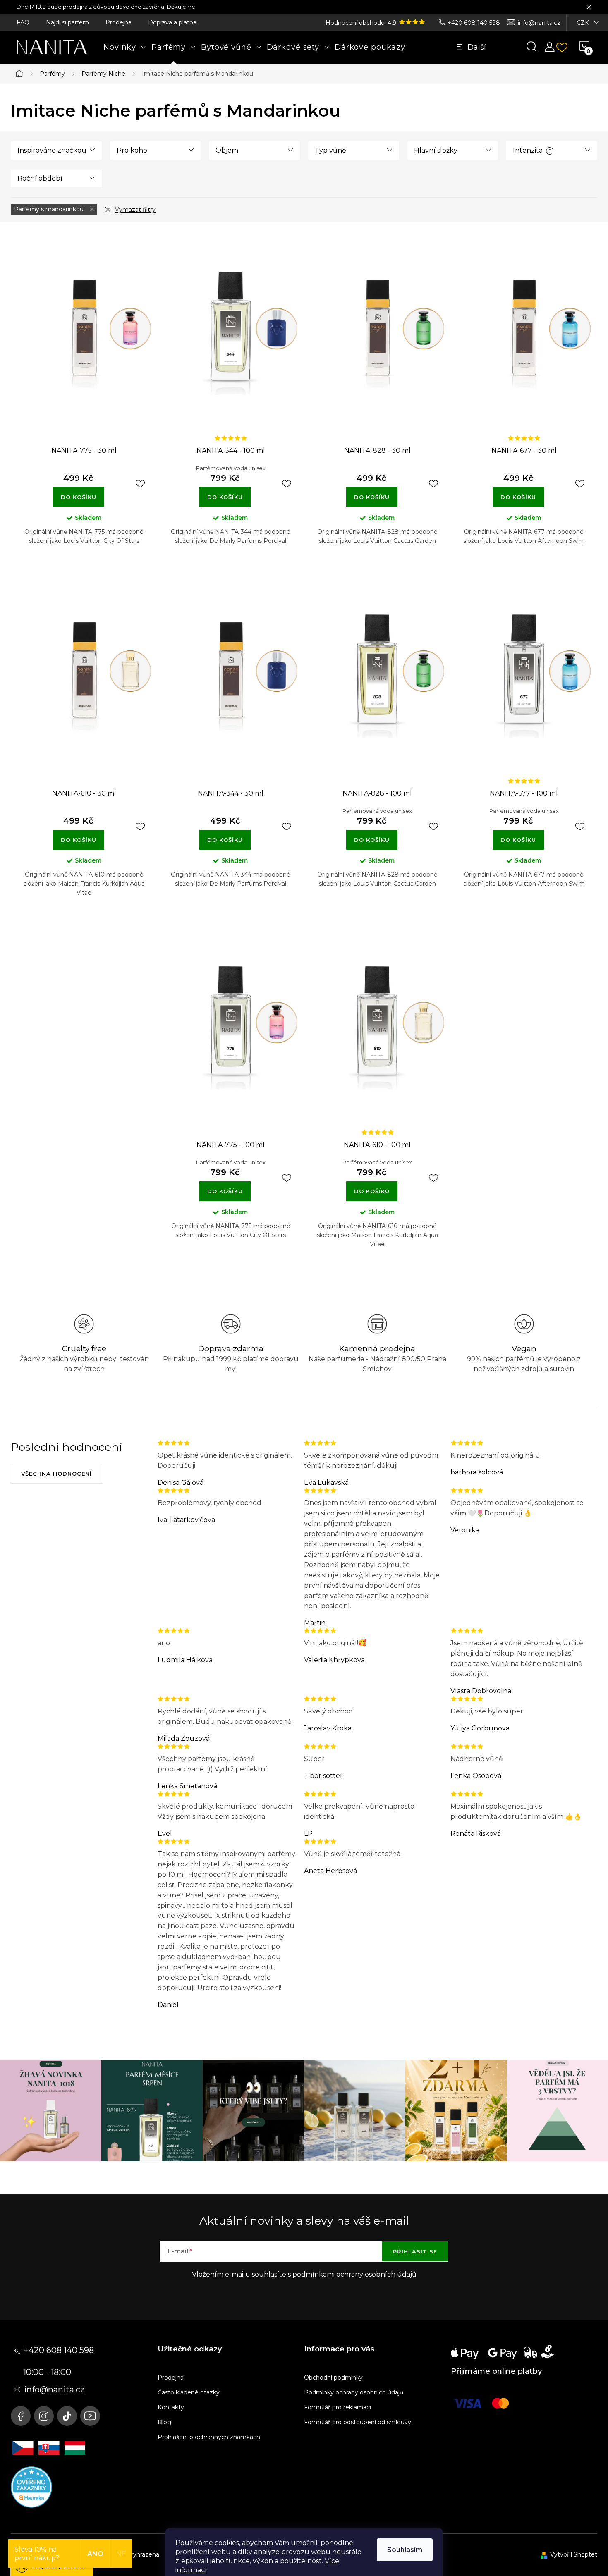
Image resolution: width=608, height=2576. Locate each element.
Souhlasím (405, 2550)
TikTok (67, 2416)
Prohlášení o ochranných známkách (209, 2437)
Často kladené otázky (189, 2392)
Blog (164, 2422)
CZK (583, 23)
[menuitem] (125, 47)
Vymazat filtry (135, 210)
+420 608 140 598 (474, 23)
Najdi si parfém (67, 22)
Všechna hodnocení (56, 1474)
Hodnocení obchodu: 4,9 (362, 23)
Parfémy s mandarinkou (50, 209)
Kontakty (171, 2407)
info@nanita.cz (539, 23)
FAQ (23, 22)
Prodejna (118, 22)
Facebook (21, 2416)
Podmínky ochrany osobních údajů (354, 2392)
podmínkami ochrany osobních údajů (354, 2274)
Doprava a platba (172, 22)
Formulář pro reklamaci (338, 2407)
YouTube (90, 2416)
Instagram (44, 2416)
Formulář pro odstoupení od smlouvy (358, 2422)
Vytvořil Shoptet (574, 2554)
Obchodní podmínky (333, 2378)
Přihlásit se (415, 2251)
